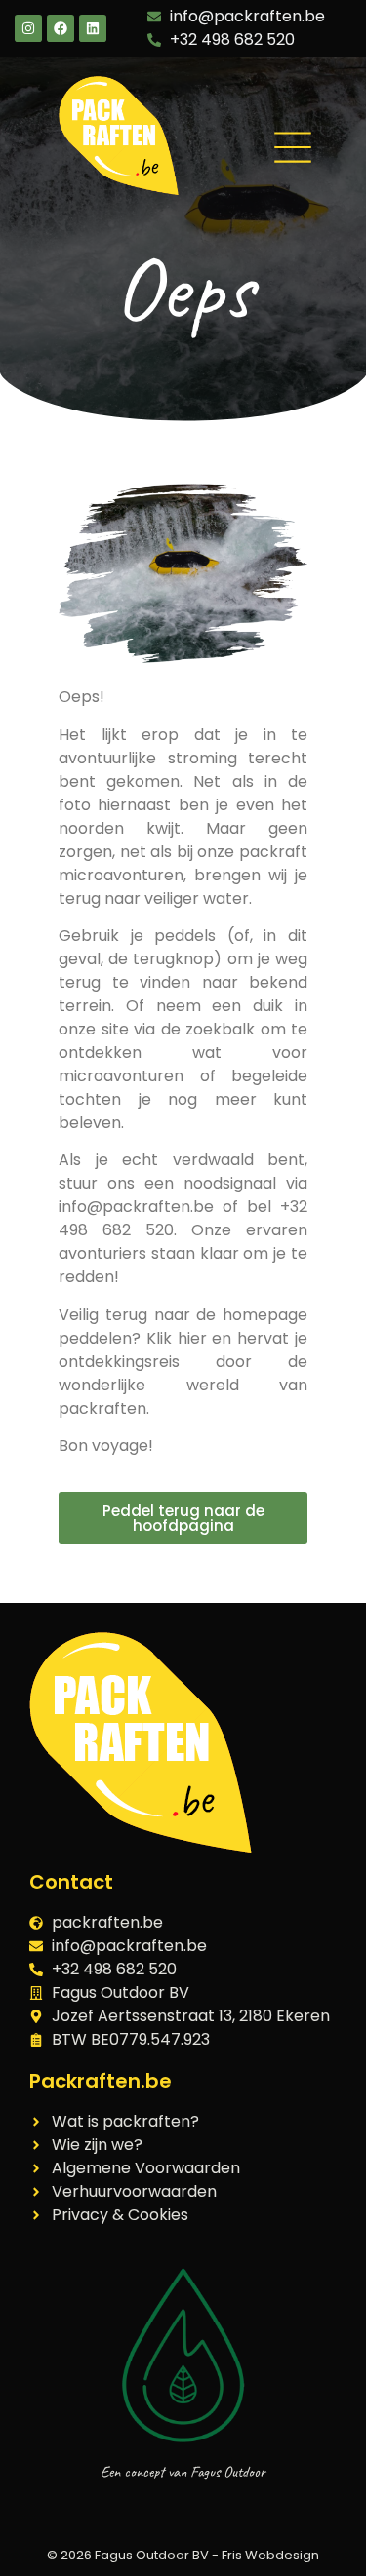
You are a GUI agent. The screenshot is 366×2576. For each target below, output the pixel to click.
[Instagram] (28, 28)
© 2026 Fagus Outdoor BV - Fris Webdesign (183, 2555)
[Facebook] (61, 28)
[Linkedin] (93, 28)
